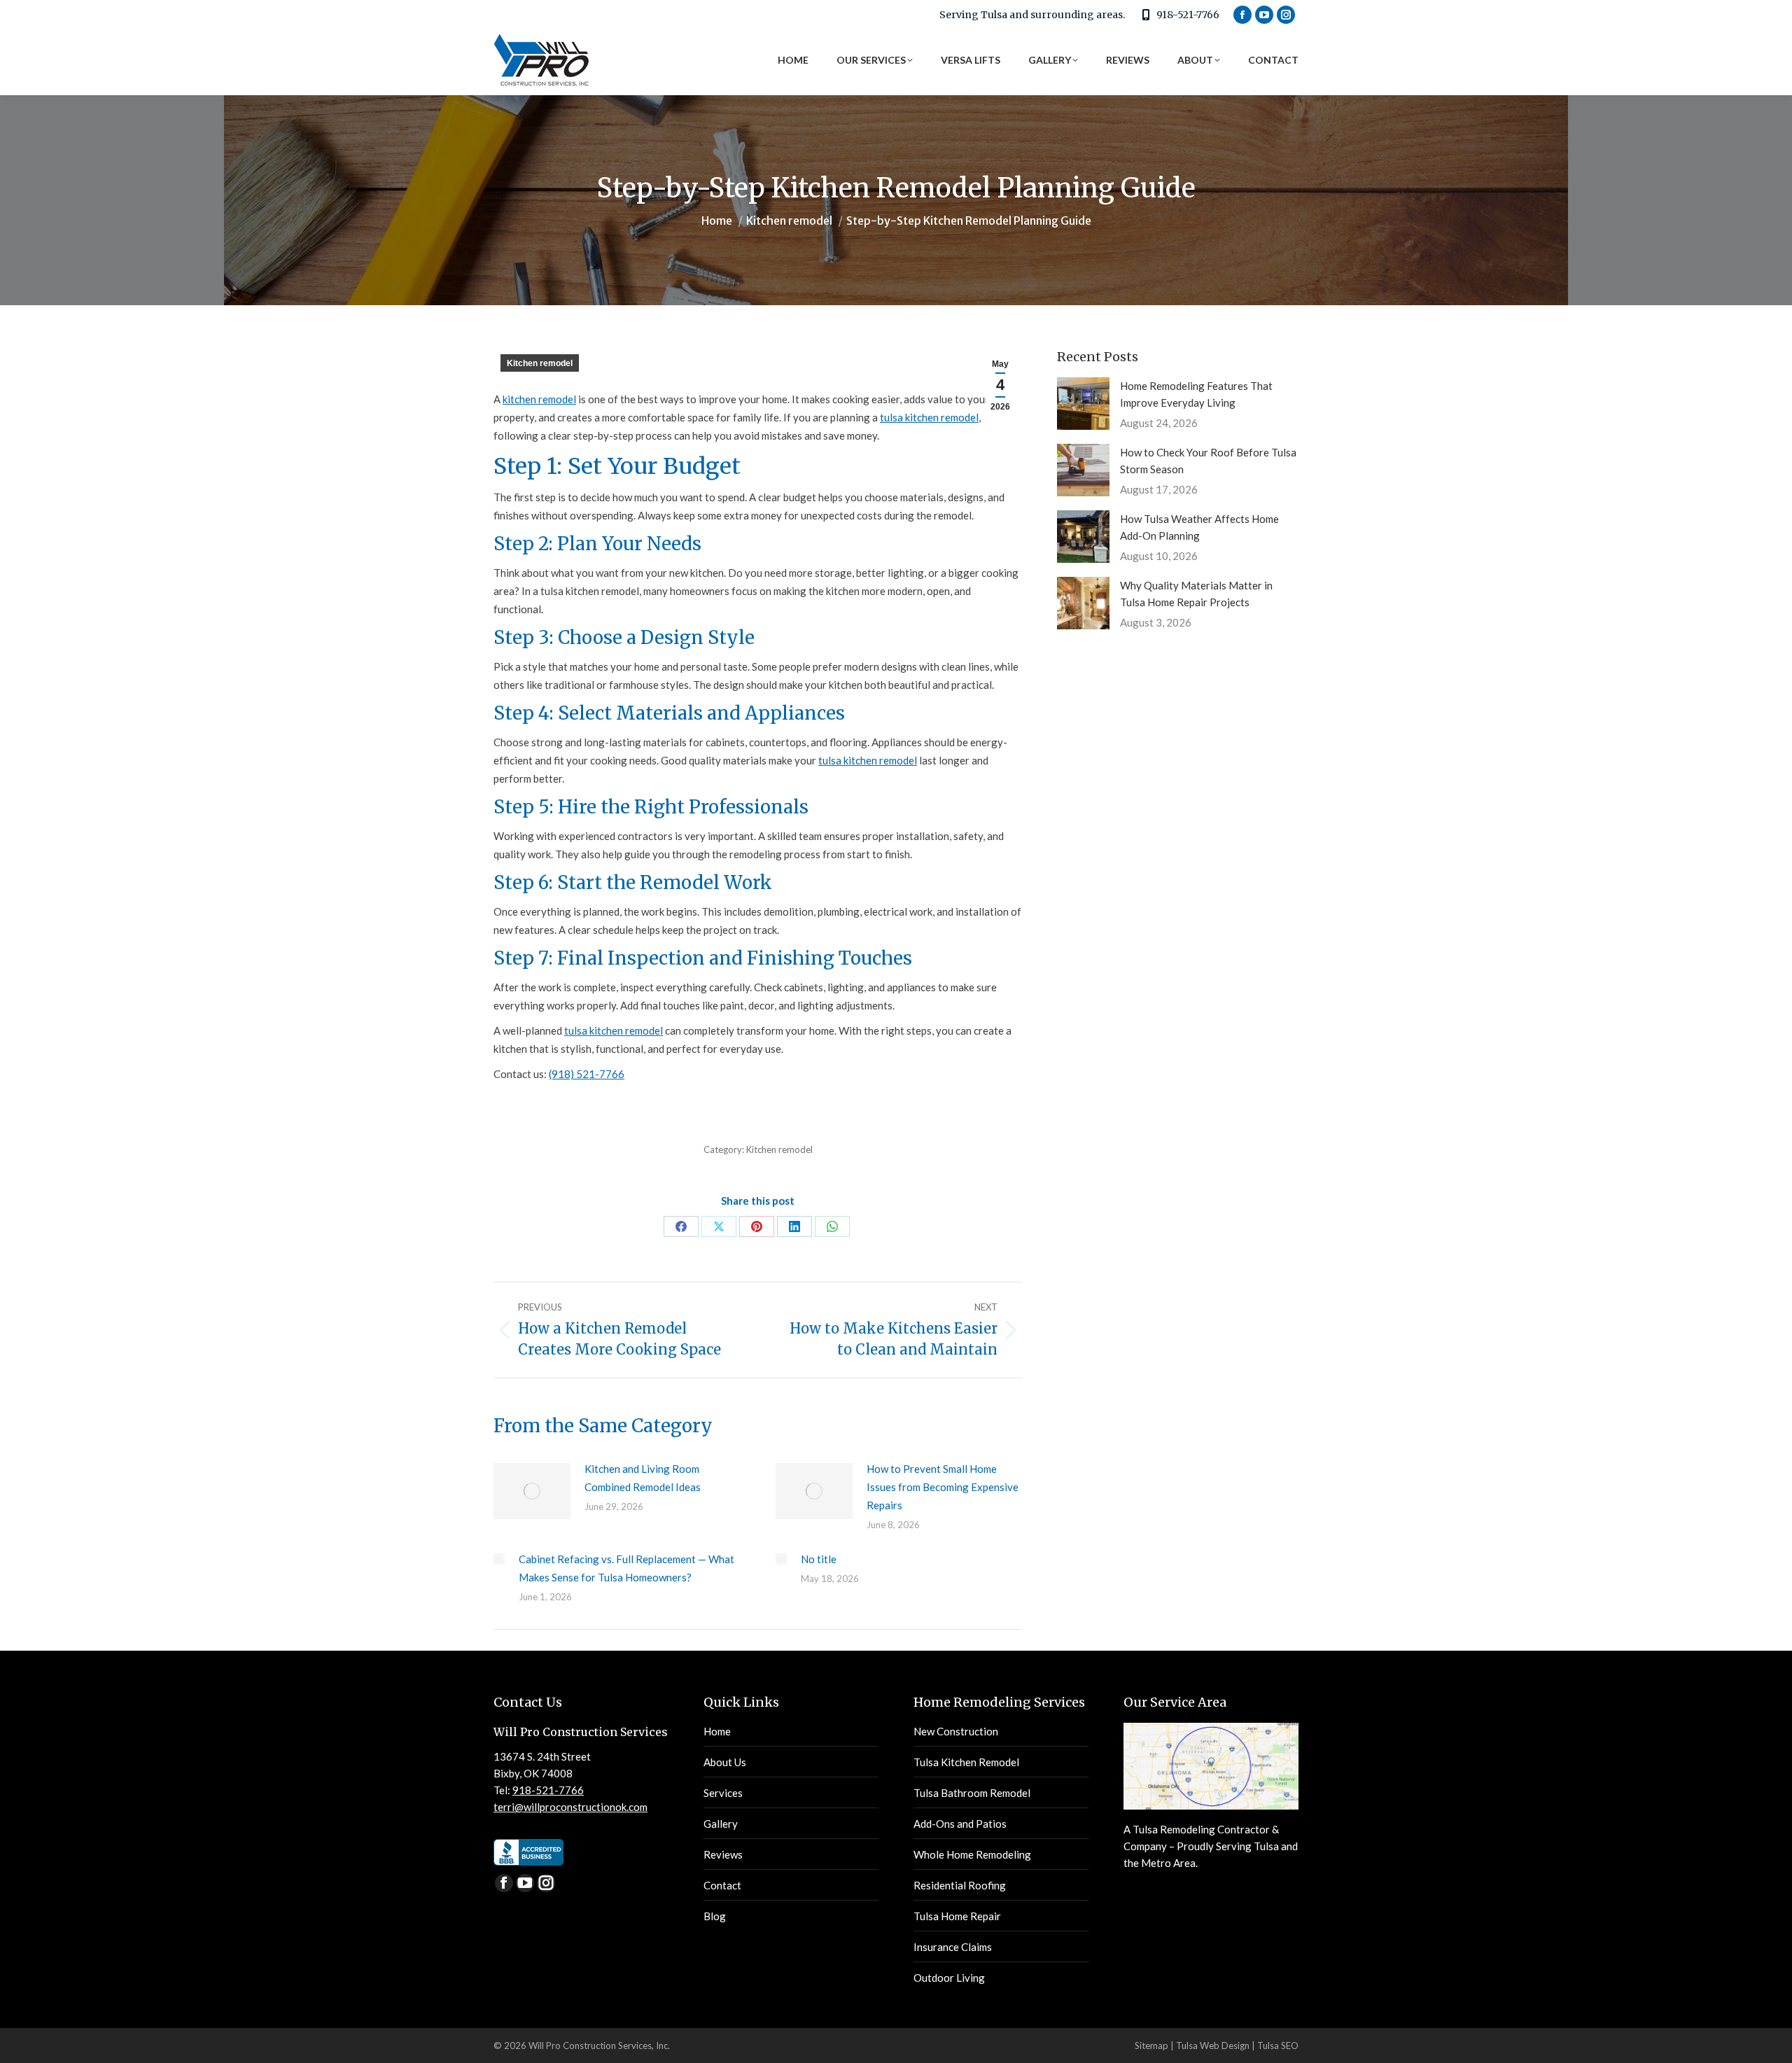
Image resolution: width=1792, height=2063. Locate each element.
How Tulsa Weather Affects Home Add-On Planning (1199, 527)
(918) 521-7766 (587, 1074)
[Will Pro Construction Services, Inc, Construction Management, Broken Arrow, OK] (528, 1852)
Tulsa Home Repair (957, 1916)
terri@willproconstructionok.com (570, 1807)
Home (717, 1731)
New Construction (956, 1731)
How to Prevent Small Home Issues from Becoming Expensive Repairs (943, 1487)
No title (819, 1559)
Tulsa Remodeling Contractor (1201, 1829)
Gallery (721, 1824)
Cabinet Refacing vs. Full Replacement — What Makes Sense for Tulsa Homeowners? (626, 1568)
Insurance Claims (953, 1947)
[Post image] (532, 1491)
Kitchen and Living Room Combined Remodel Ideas (643, 1478)
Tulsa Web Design (1213, 2045)
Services (723, 1793)
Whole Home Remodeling (972, 1854)
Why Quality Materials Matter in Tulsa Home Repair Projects (1196, 594)
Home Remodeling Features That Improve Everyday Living (1196, 394)
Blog (715, 1916)
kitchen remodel (539, 399)
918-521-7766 (1188, 15)
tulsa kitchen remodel (929, 417)
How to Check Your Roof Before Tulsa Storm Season (1208, 461)
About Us (725, 1762)
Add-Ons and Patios (960, 1824)
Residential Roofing (960, 1885)
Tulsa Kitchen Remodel (966, 1762)
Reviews (723, 1854)
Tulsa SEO (1278, 2045)
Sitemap (1151, 2045)
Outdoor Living (949, 1978)
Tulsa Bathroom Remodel (972, 1793)
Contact (722, 1885)
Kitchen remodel (540, 363)
